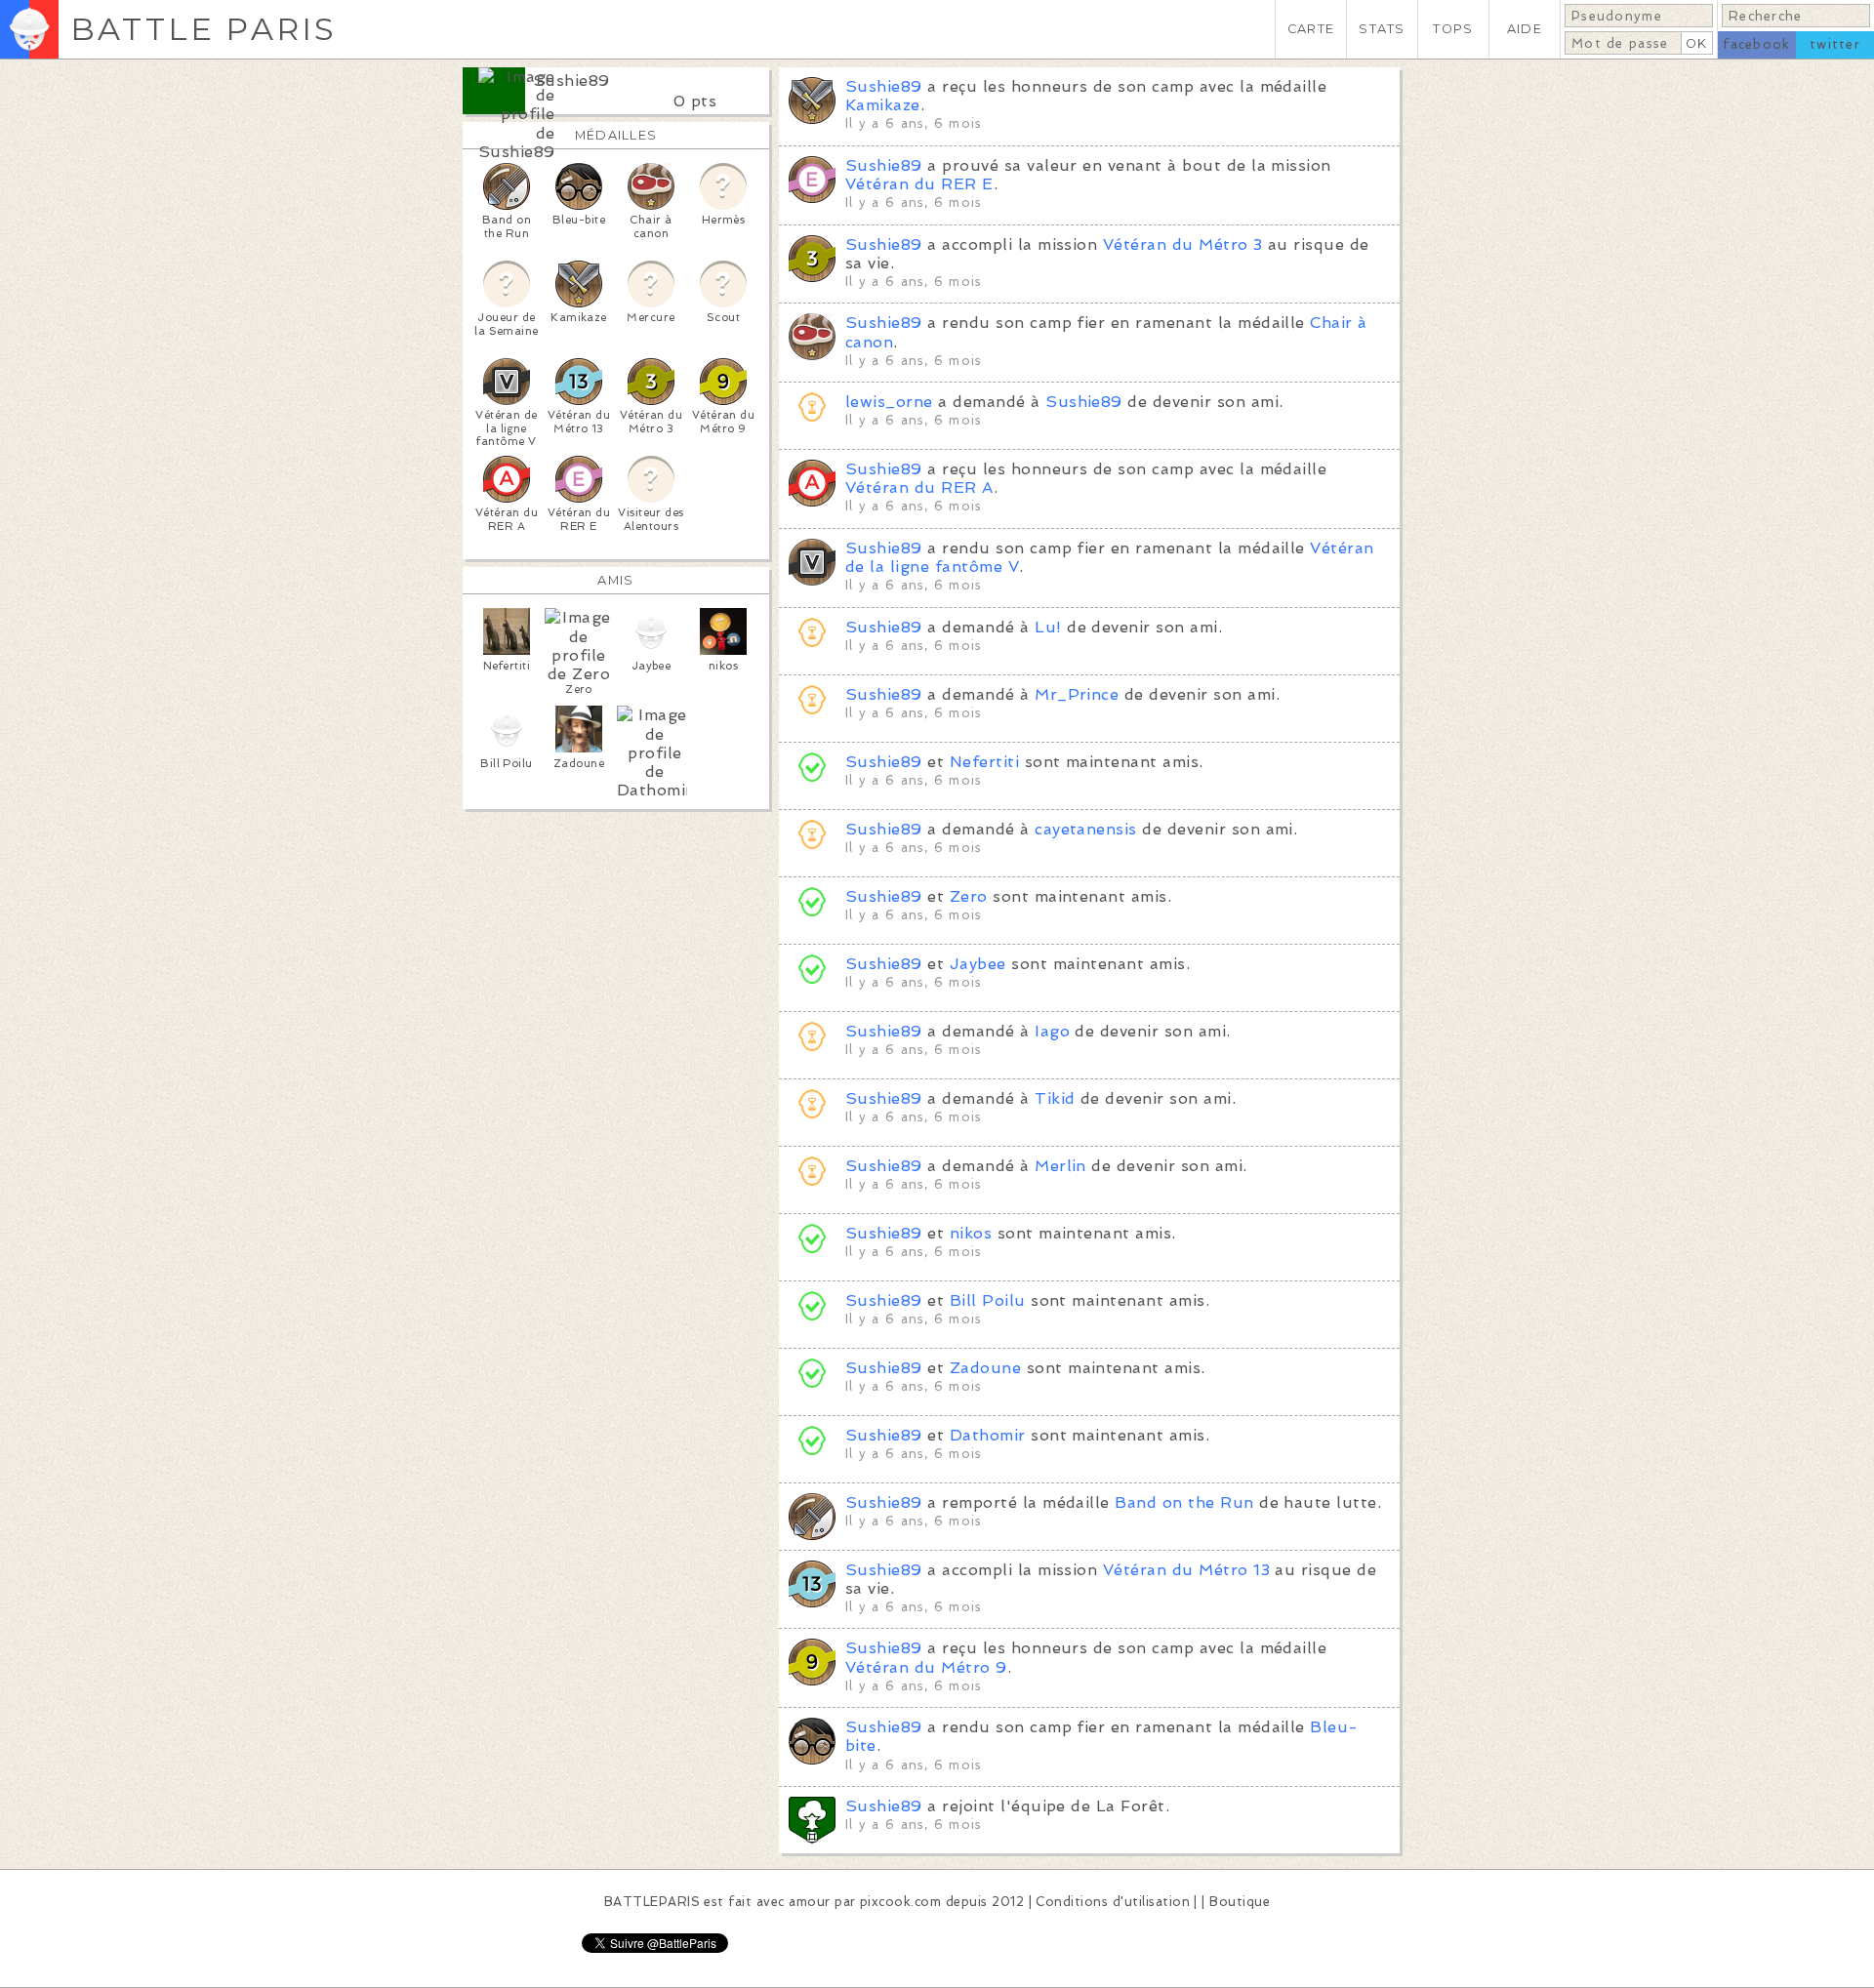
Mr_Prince (1077, 694)
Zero (969, 896)
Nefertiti (984, 762)
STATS (1382, 29)
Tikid (1055, 1098)
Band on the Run (1184, 1502)
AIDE (1525, 29)
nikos (971, 1233)
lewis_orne (889, 402)
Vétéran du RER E (919, 184)
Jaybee (978, 964)
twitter (1835, 44)
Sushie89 (571, 81)
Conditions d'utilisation (1113, 1902)
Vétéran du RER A (919, 487)
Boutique (1240, 1902)
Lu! (1048, 627)
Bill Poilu (988, 1300)
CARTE (1311, 29)
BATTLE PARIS (204, 29)
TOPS (1453, 29)
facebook (1756, 44)
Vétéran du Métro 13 (1186, 1570)
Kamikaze (883, 105)
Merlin (1060, 1166)
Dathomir (988, 1435)
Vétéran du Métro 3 (1183, 244)
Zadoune (985, 1368)
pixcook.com (900, 1902)
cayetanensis (1086, 829)
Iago (1052, 1031)
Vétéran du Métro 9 (926, 1667)
